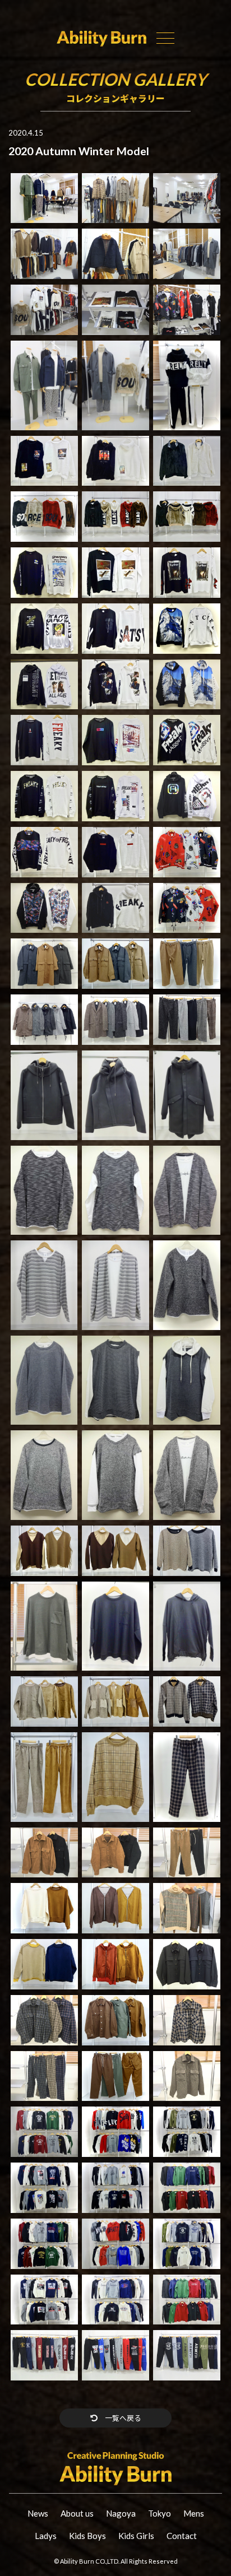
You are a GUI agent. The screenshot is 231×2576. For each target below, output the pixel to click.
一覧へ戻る (122, 2418)
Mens (194, 2513)
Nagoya (121, 2513)
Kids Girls (136, 2536)
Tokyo (160, 2513)
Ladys (46, 2536)
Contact (182, 2536)
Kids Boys (87, 2536)
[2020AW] (44, 197)
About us (77, 2513)
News (38, 2513)
